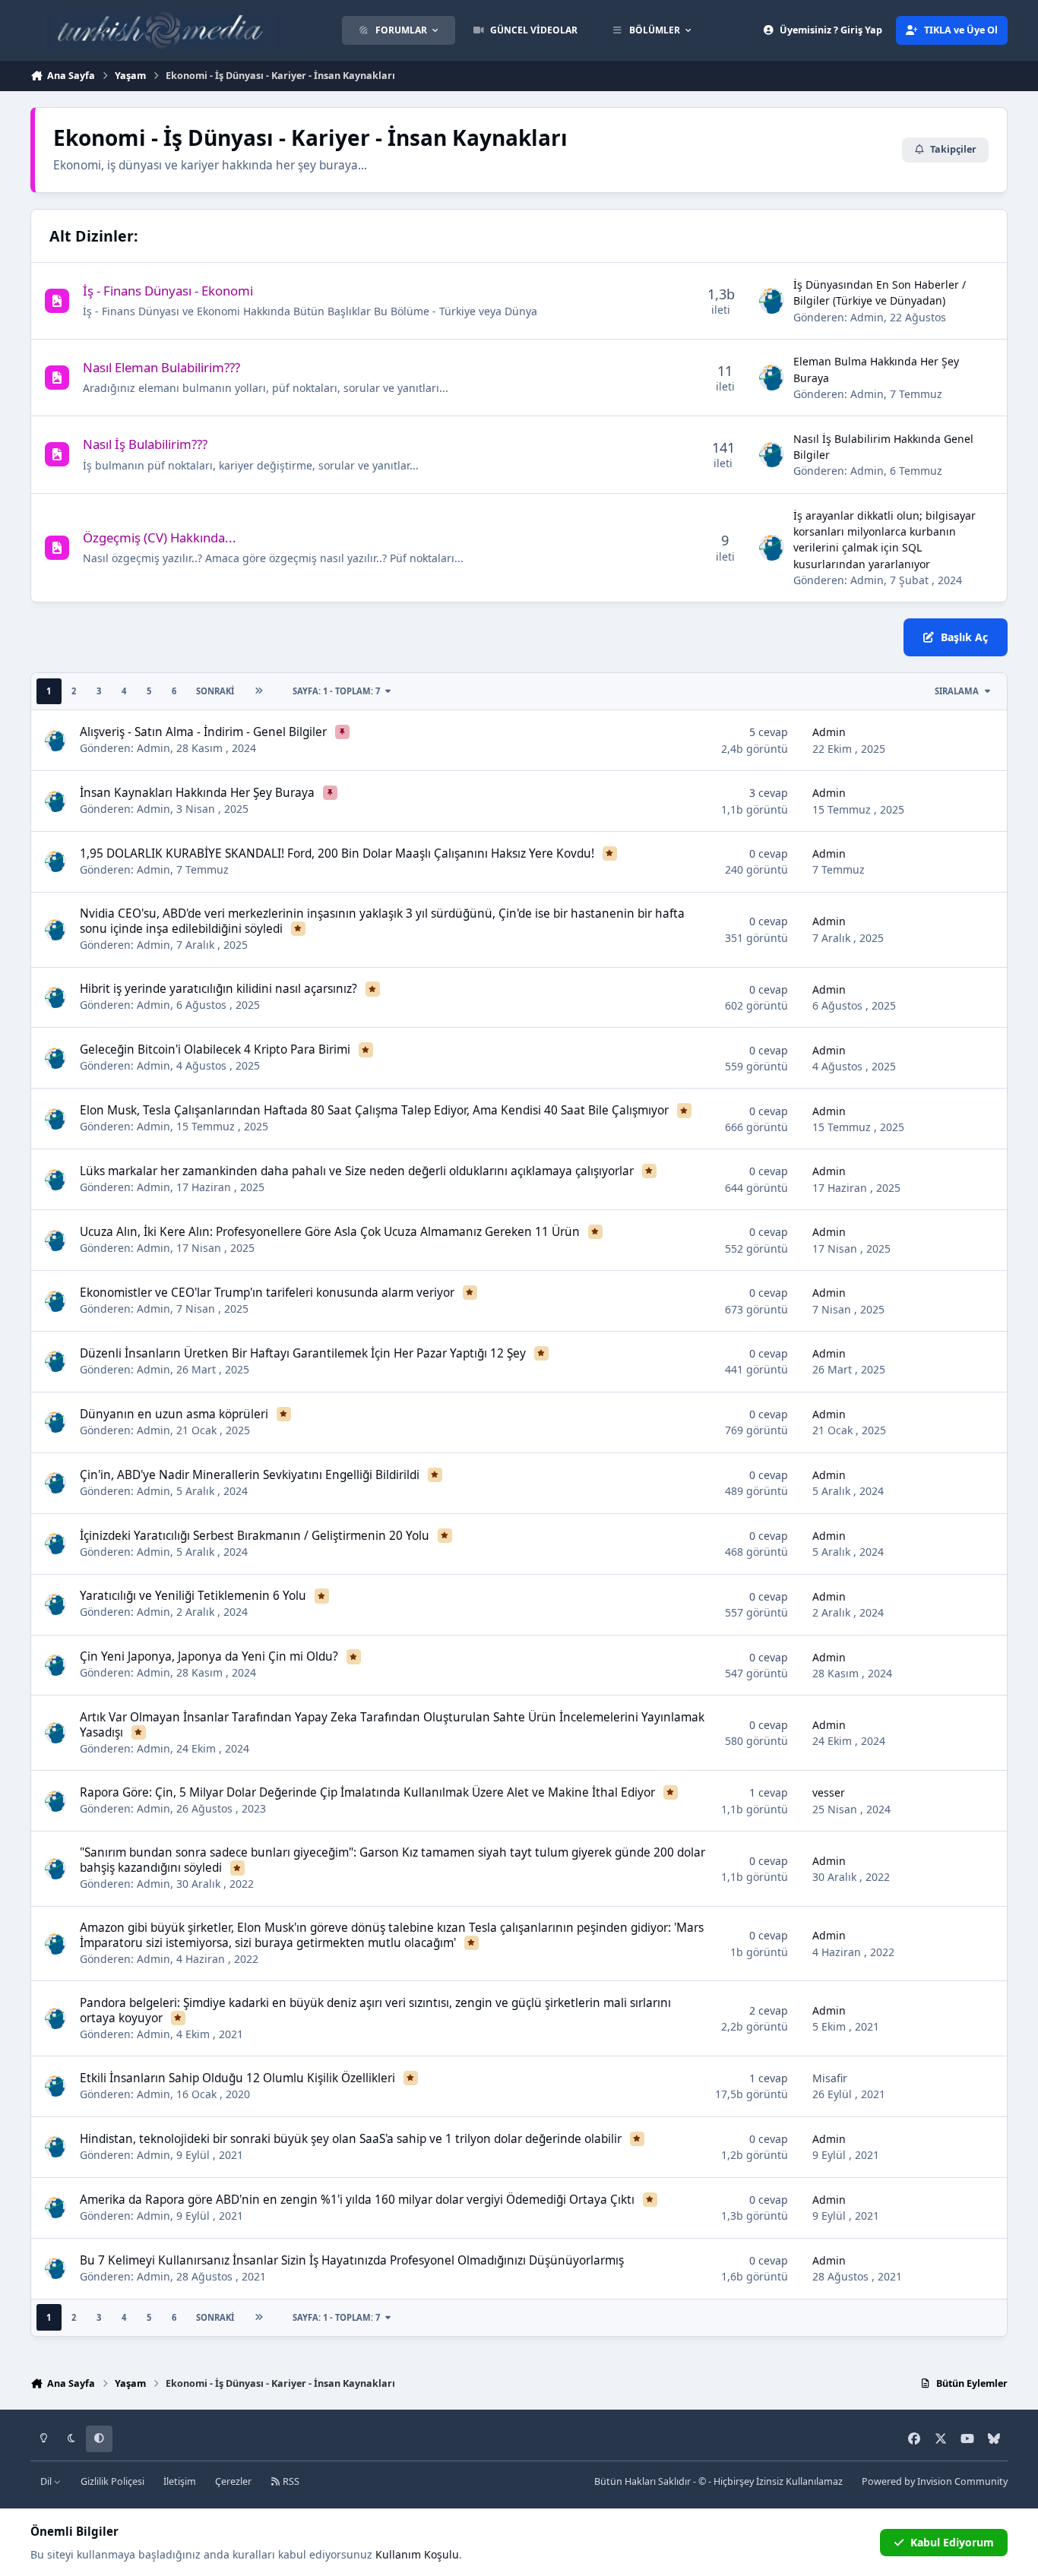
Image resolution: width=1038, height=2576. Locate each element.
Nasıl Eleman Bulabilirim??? (161, 367)
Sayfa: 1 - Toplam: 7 (336, 691)
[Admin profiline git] (772, 301)
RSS (290, 2481)
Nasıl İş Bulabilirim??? (145, 444)
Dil (47, 2481)
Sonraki (215, 691)
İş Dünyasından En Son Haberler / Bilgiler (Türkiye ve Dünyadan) (880, 292)
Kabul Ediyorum (952, 2542)
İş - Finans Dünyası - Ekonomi (168, 291)
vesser (829, 1792)
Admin (867, 317)
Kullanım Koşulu (417, 2554)
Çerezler (233, 2481)
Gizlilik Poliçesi (112, 2481)
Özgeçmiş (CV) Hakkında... (160, 537)
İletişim (180, 2481)
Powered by (935, 2481)
